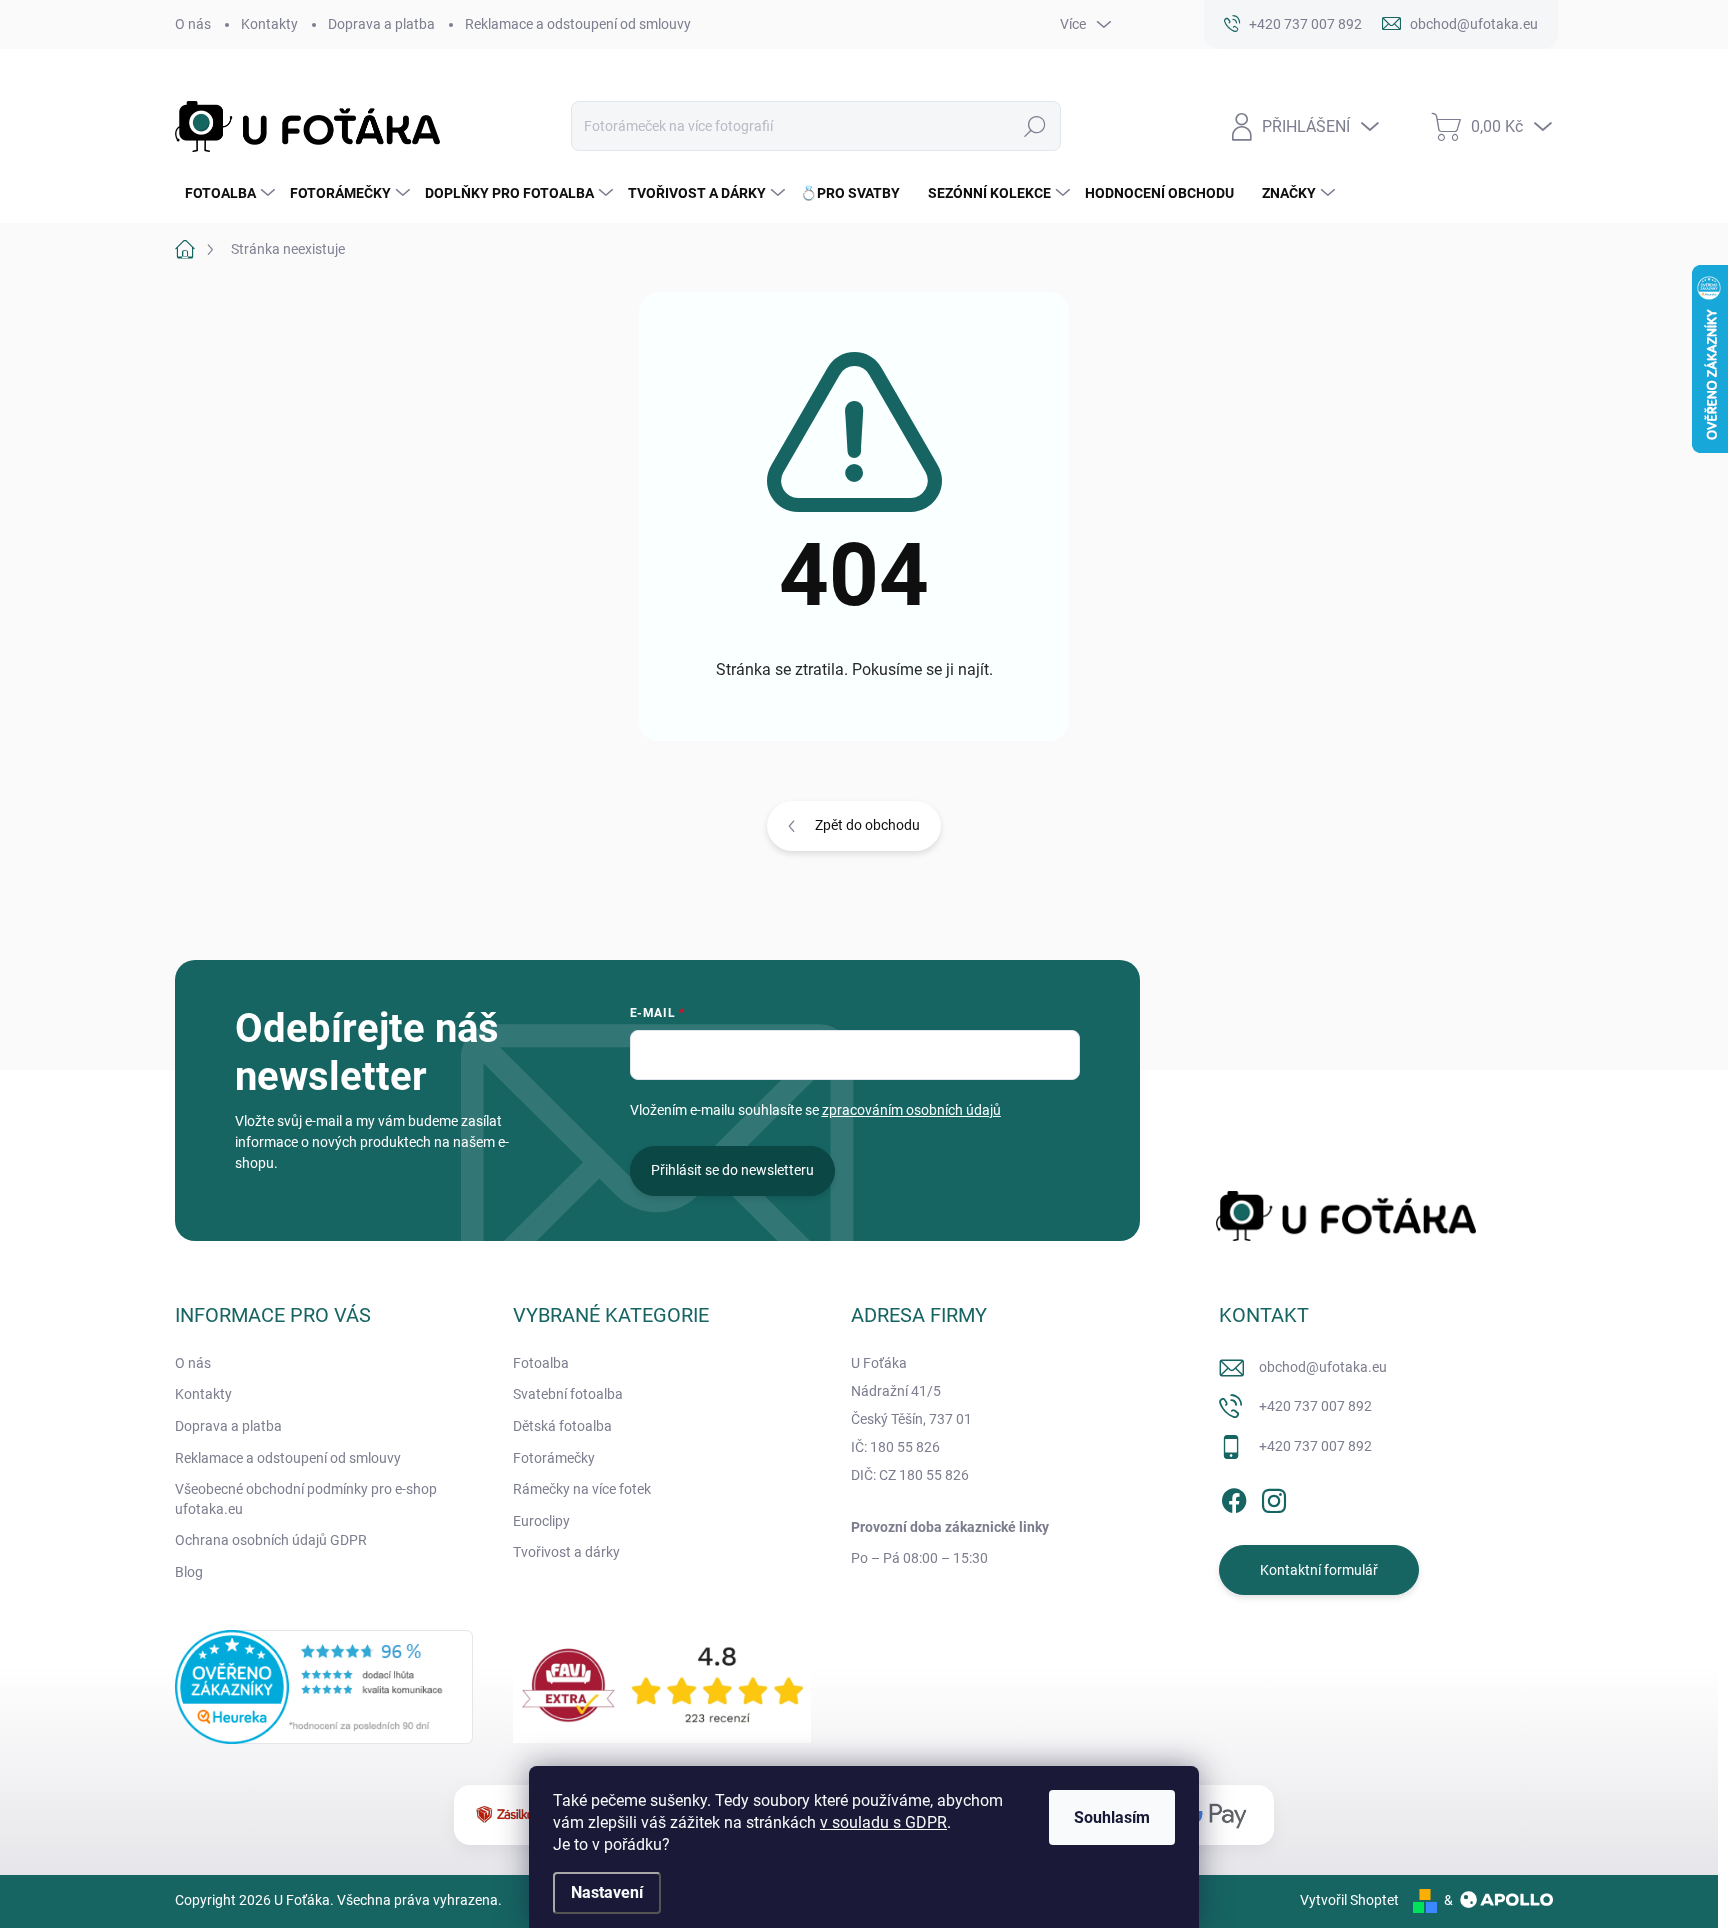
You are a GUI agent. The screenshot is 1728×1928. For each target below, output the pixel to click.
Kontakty (269, 24)
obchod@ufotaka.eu (1323, 1367)
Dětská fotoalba (562, 1426)
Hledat (1034, 126)
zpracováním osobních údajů (911, 1110)
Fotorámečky (554, 1458)
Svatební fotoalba (568, 1394)
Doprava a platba (381, 24)
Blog (189, 1572)
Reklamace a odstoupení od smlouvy (578, 24)
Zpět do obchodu (867, 825)
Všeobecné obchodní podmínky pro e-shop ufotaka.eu (306, 1499)
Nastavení (607, 1892)
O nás (193, 24)
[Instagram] (1274, 1497)
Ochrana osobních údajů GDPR (271, 1540)
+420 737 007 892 (1315, 1406)
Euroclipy (541, 1521)
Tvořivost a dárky (566, 1552)
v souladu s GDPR (883, 1822)
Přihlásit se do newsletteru (732, 1170)
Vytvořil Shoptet (1349, 1900)
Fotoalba (541, 1363)
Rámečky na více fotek (582, 1489)
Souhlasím (1112, 1817)
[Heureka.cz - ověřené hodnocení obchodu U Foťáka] (324, 1687)
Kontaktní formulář (1319, 1570)
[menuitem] (227, 193)
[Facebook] (1234, 1497)
